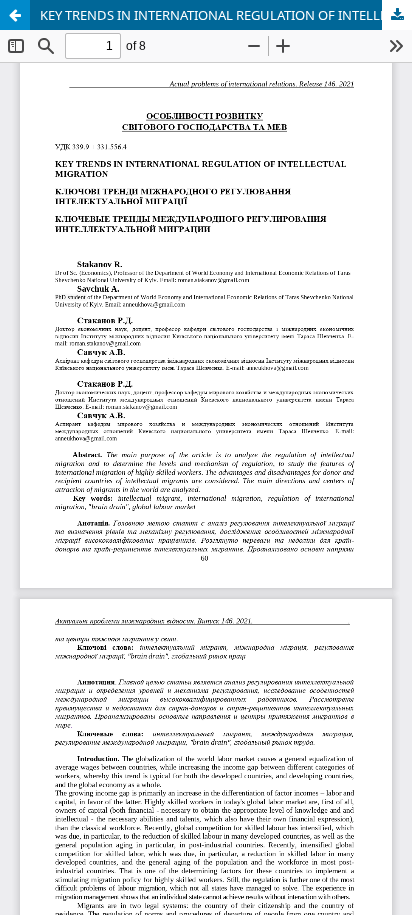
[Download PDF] (397, 15)
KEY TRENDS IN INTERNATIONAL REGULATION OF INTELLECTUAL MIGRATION (226, 15)
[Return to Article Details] (15, 15)
